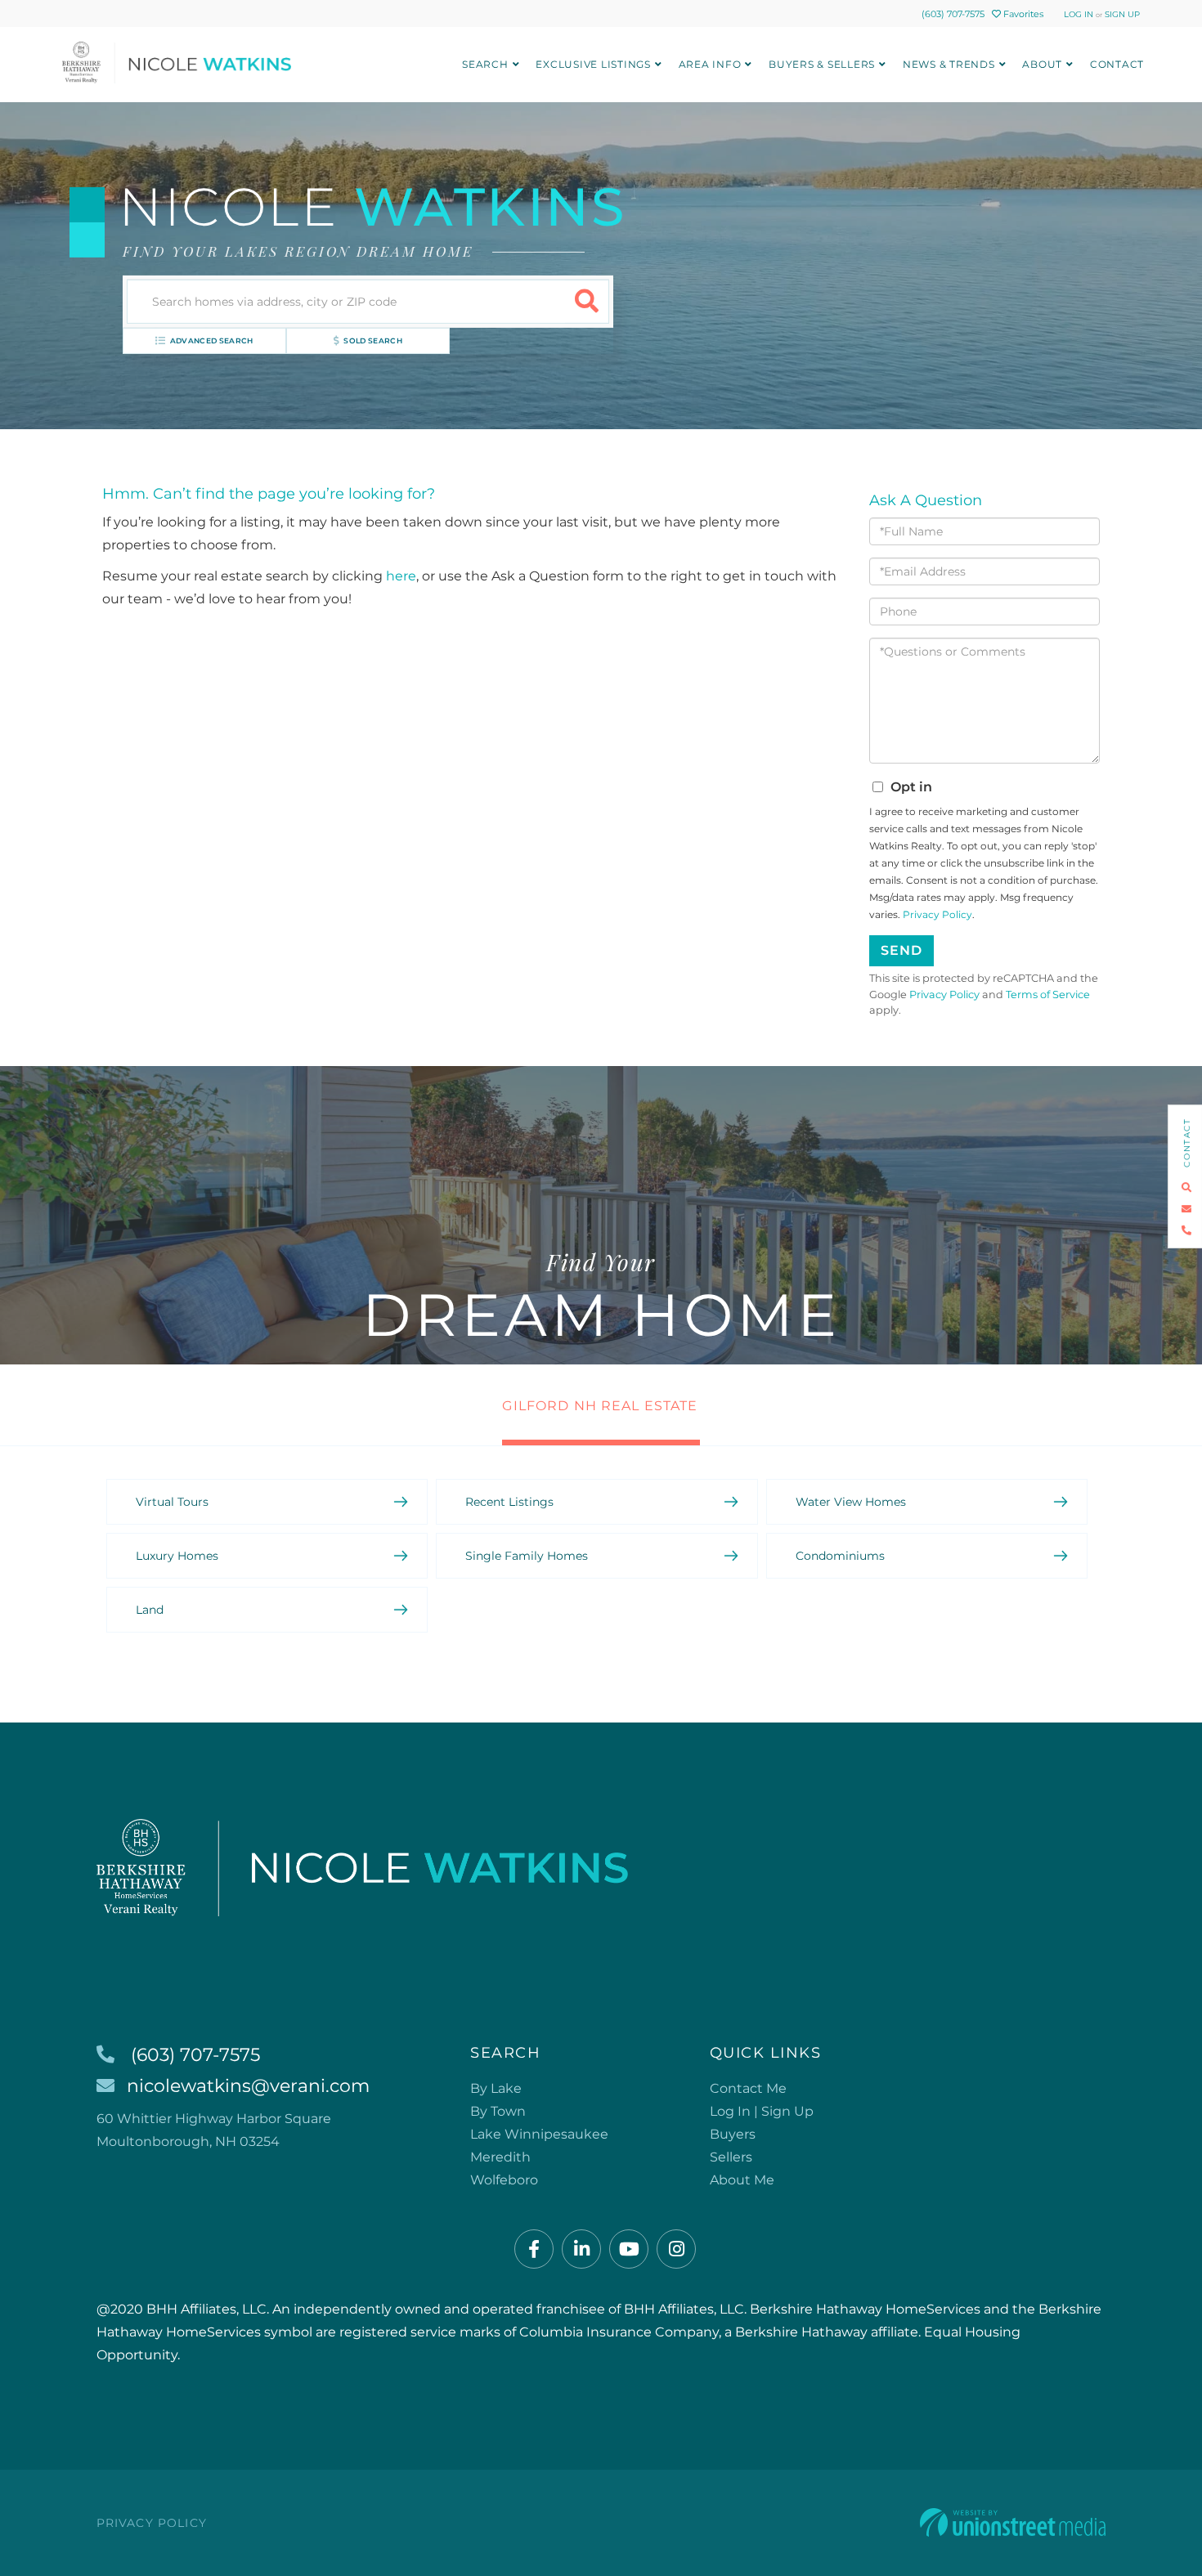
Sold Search (373, 340)
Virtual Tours (172, 1502)
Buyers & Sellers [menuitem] (822, 64)
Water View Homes (851, 1502)
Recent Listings (509, 1502)
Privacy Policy (937, 914)
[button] (587, 302)
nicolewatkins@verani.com (248, 2086)
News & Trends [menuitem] (949, 64)
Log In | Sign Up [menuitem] (762, 2111)
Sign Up (1122, 14)
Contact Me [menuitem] (748, 2088)
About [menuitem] (1042, 64)
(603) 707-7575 (953, 14)
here (401, 576)
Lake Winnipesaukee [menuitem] (539, 2134)
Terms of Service (1048, 995)
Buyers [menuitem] (733, 2134)
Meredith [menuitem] (500, 2157)
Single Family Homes (527, 1556)
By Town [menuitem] (498, 2111)
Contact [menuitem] (1117, 64)
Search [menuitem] (485, 64)
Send (901, 950)
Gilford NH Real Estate (600, 1406)
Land (150, 1610)
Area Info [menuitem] (710, 64)
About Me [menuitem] (742, 2180)
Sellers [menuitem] (731, 2157)
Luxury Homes (177, 1556)
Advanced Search (212, 340)
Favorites (1022, 14)
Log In (1079, 14)
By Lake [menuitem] (496, 2088)
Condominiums (840, 1556)
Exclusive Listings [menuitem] (593, 64)
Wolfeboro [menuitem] (504, 2180)
